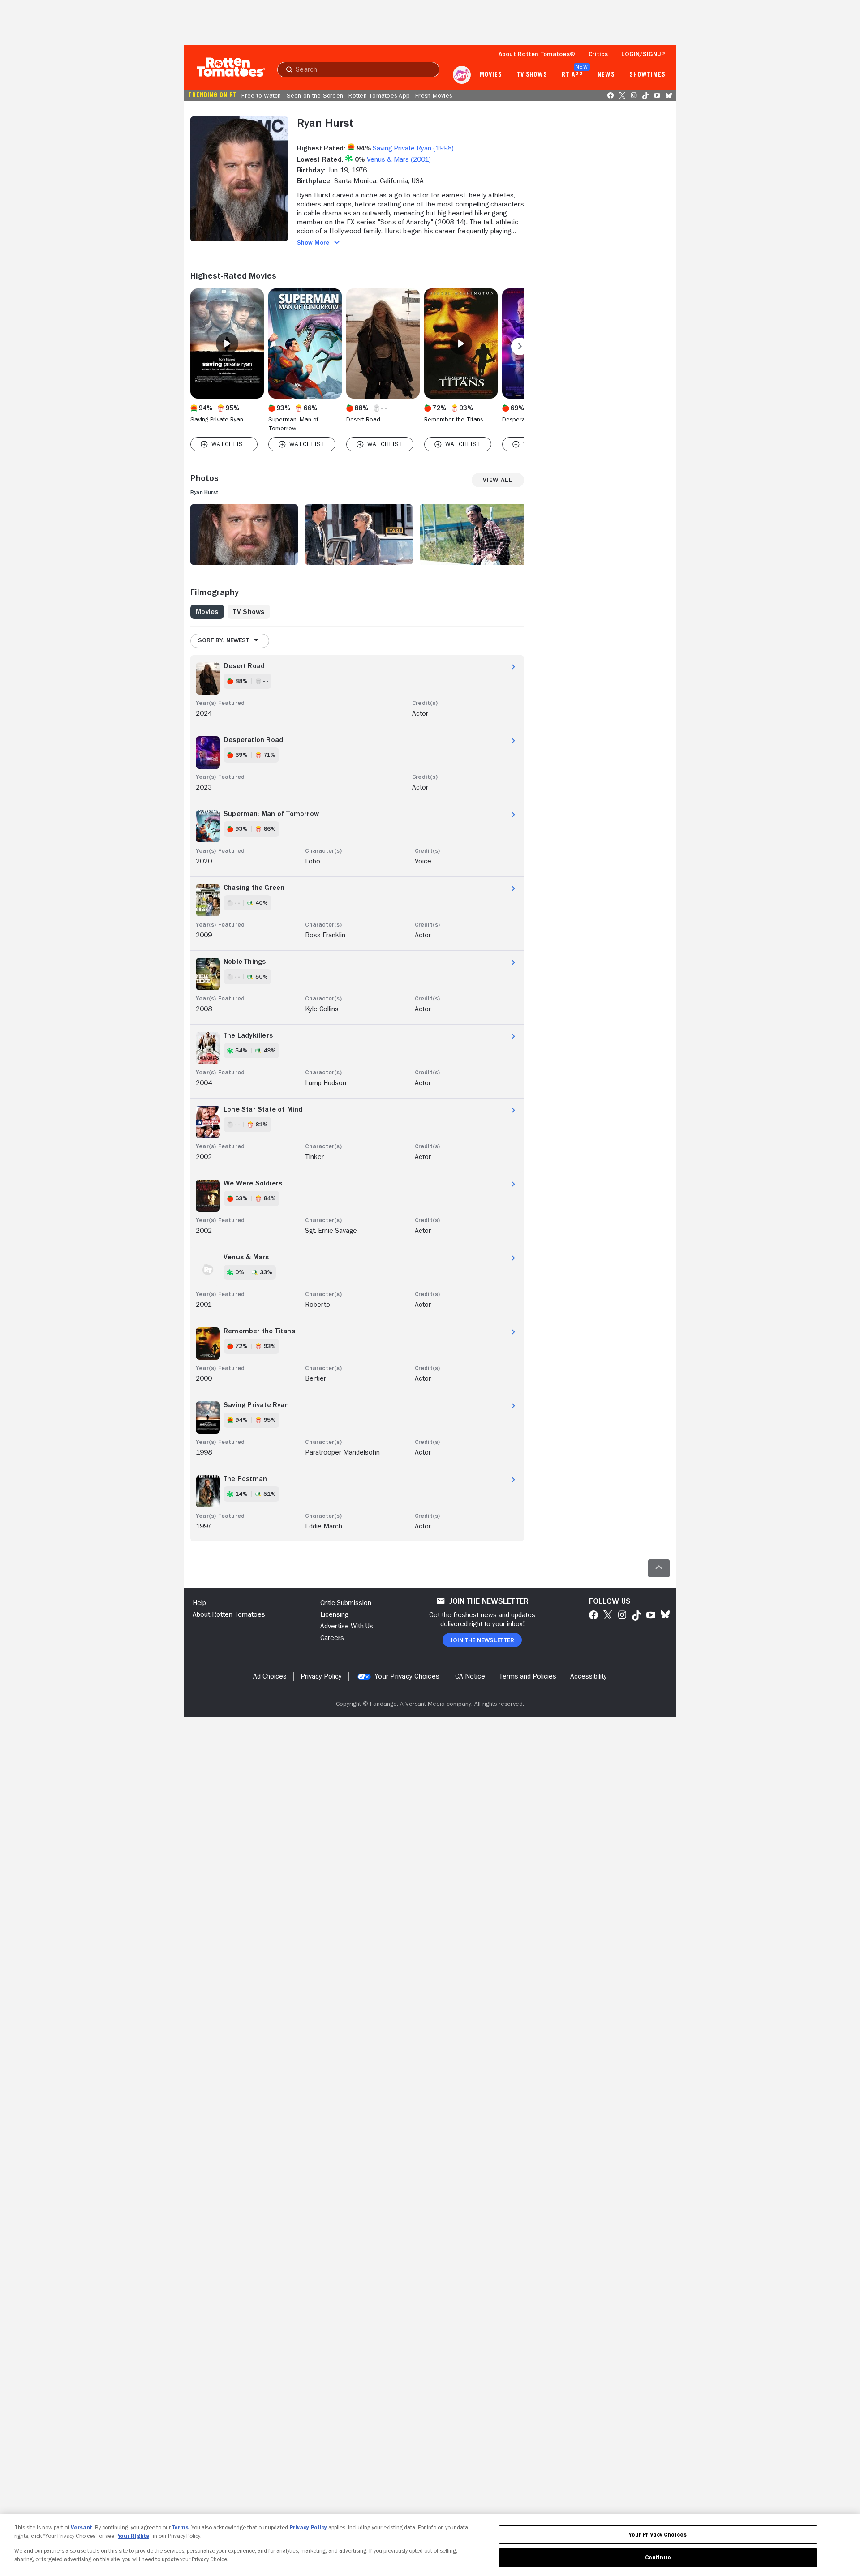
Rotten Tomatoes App (379, 95)
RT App (572, 75)
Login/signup (643, 54)
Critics (598, 54)
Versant (82, 2527)
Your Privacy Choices (407, 1676)
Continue (658, 2557)
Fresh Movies (434, 95)
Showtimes (647, 75)
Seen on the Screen (315, 95)
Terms (180, 2527)
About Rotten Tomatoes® (537, 54)
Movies (491, 75)
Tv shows (532, 75)
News (606, 75)
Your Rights (133, 2536)
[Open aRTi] (462, 75)
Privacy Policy (308, 2527)
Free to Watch (261, 95)
